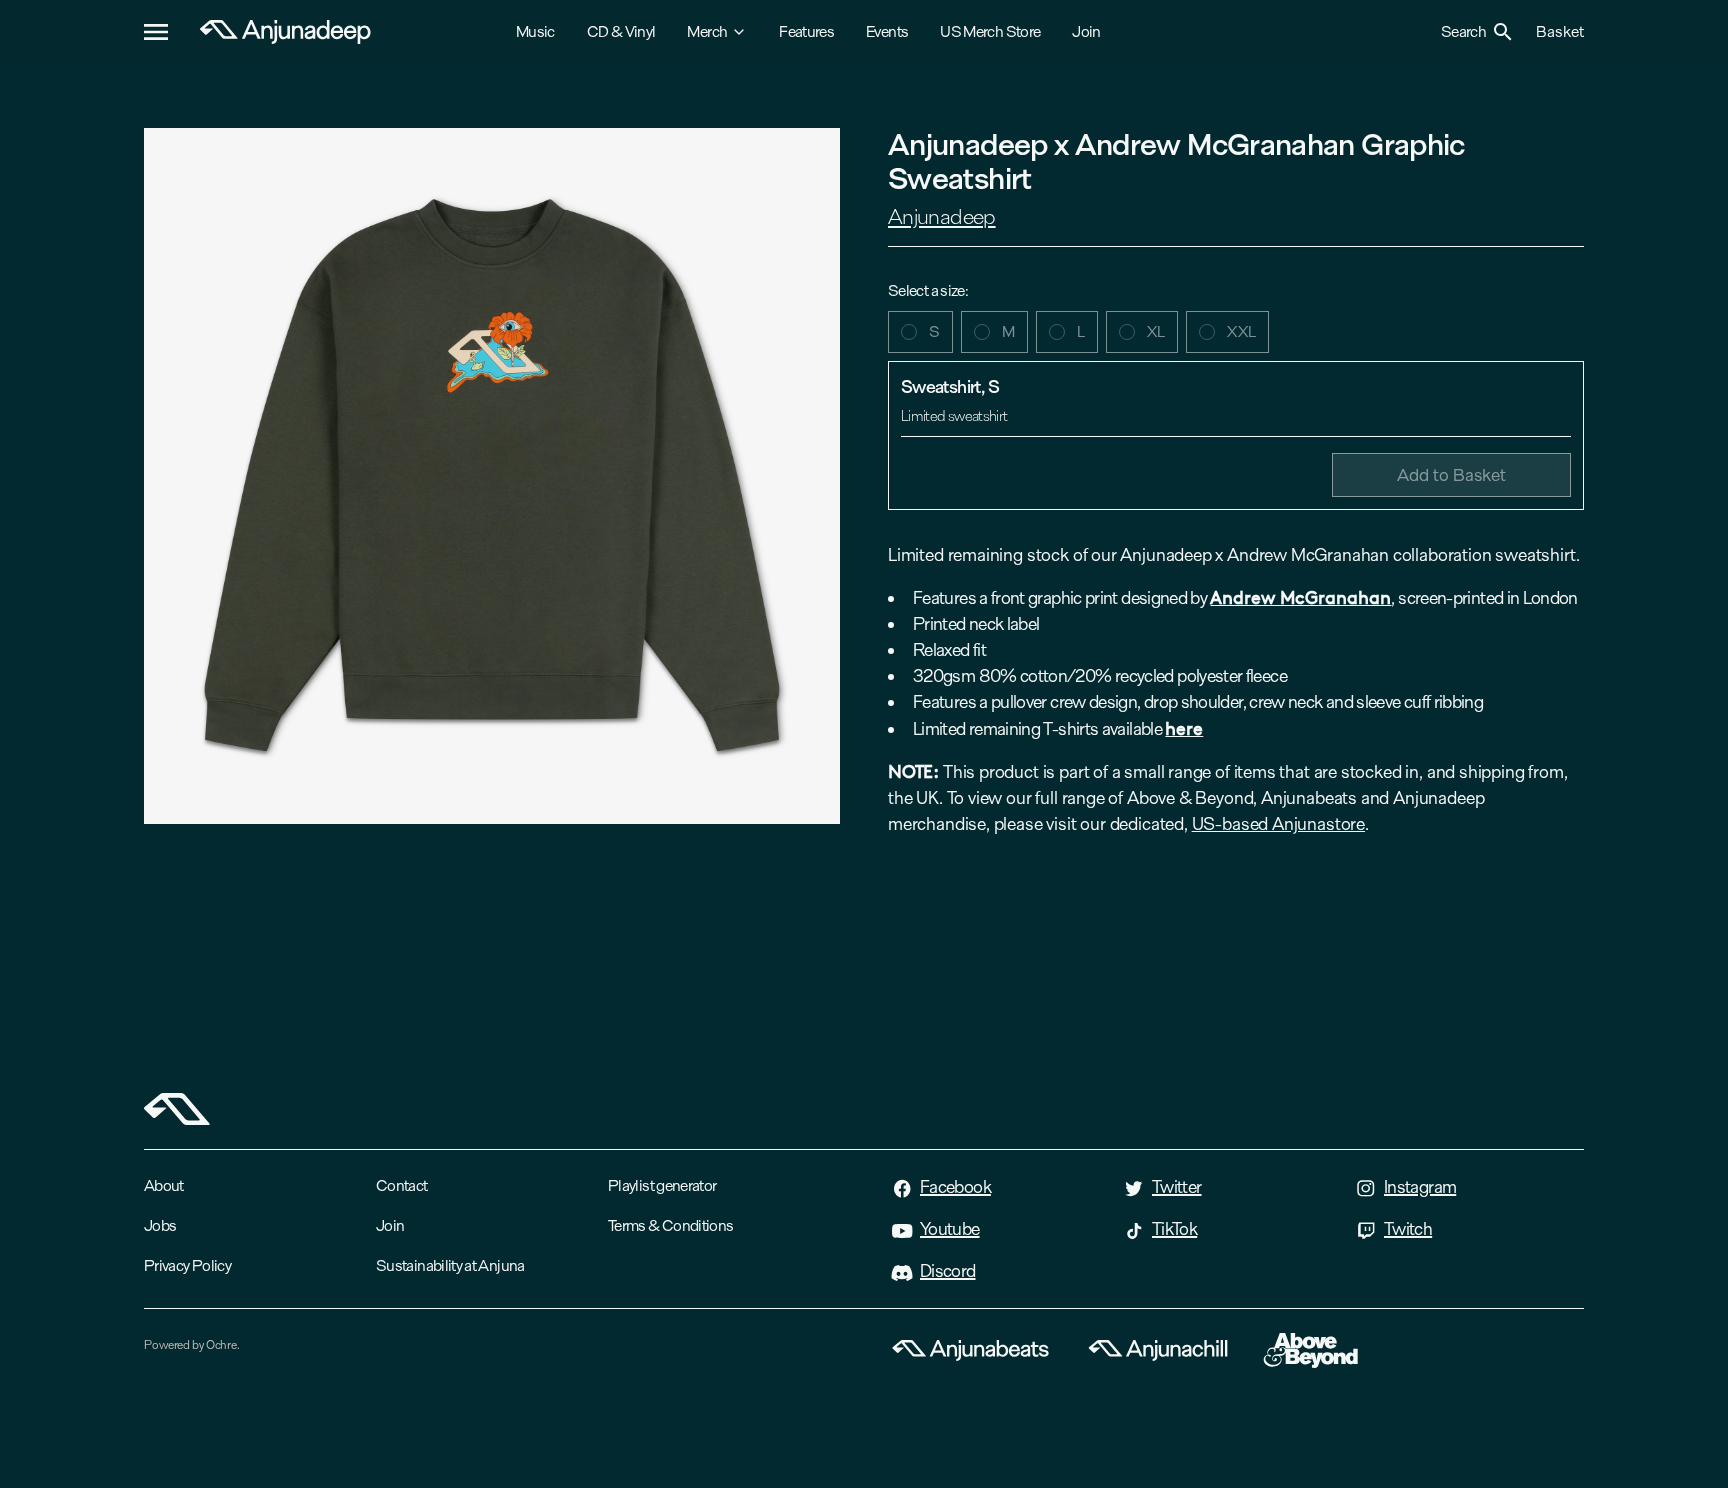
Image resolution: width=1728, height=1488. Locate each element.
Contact (402, 1185)
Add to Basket (1451, 474)
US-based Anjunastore (1278, 824)
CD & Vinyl (621, 31)
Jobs (160, 1225)
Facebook (955, 1187)
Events (887, 31)
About (164, 1185)
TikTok (1174, 1229)
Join (1086, 31)
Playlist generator (662, 1185)
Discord (948, 1271)
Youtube (950, 1229)
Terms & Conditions (670, 1225)
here (1184, 727)
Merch (707, 31)
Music (535, 31)
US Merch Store (990, 31)
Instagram (1420, 1187)
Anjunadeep (942, 217)
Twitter (1177, 1187)
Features (806, 31)
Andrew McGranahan (1300, 596)
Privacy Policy (187, 1265)
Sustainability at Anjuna (450, 1265)
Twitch (1408, 1229)
